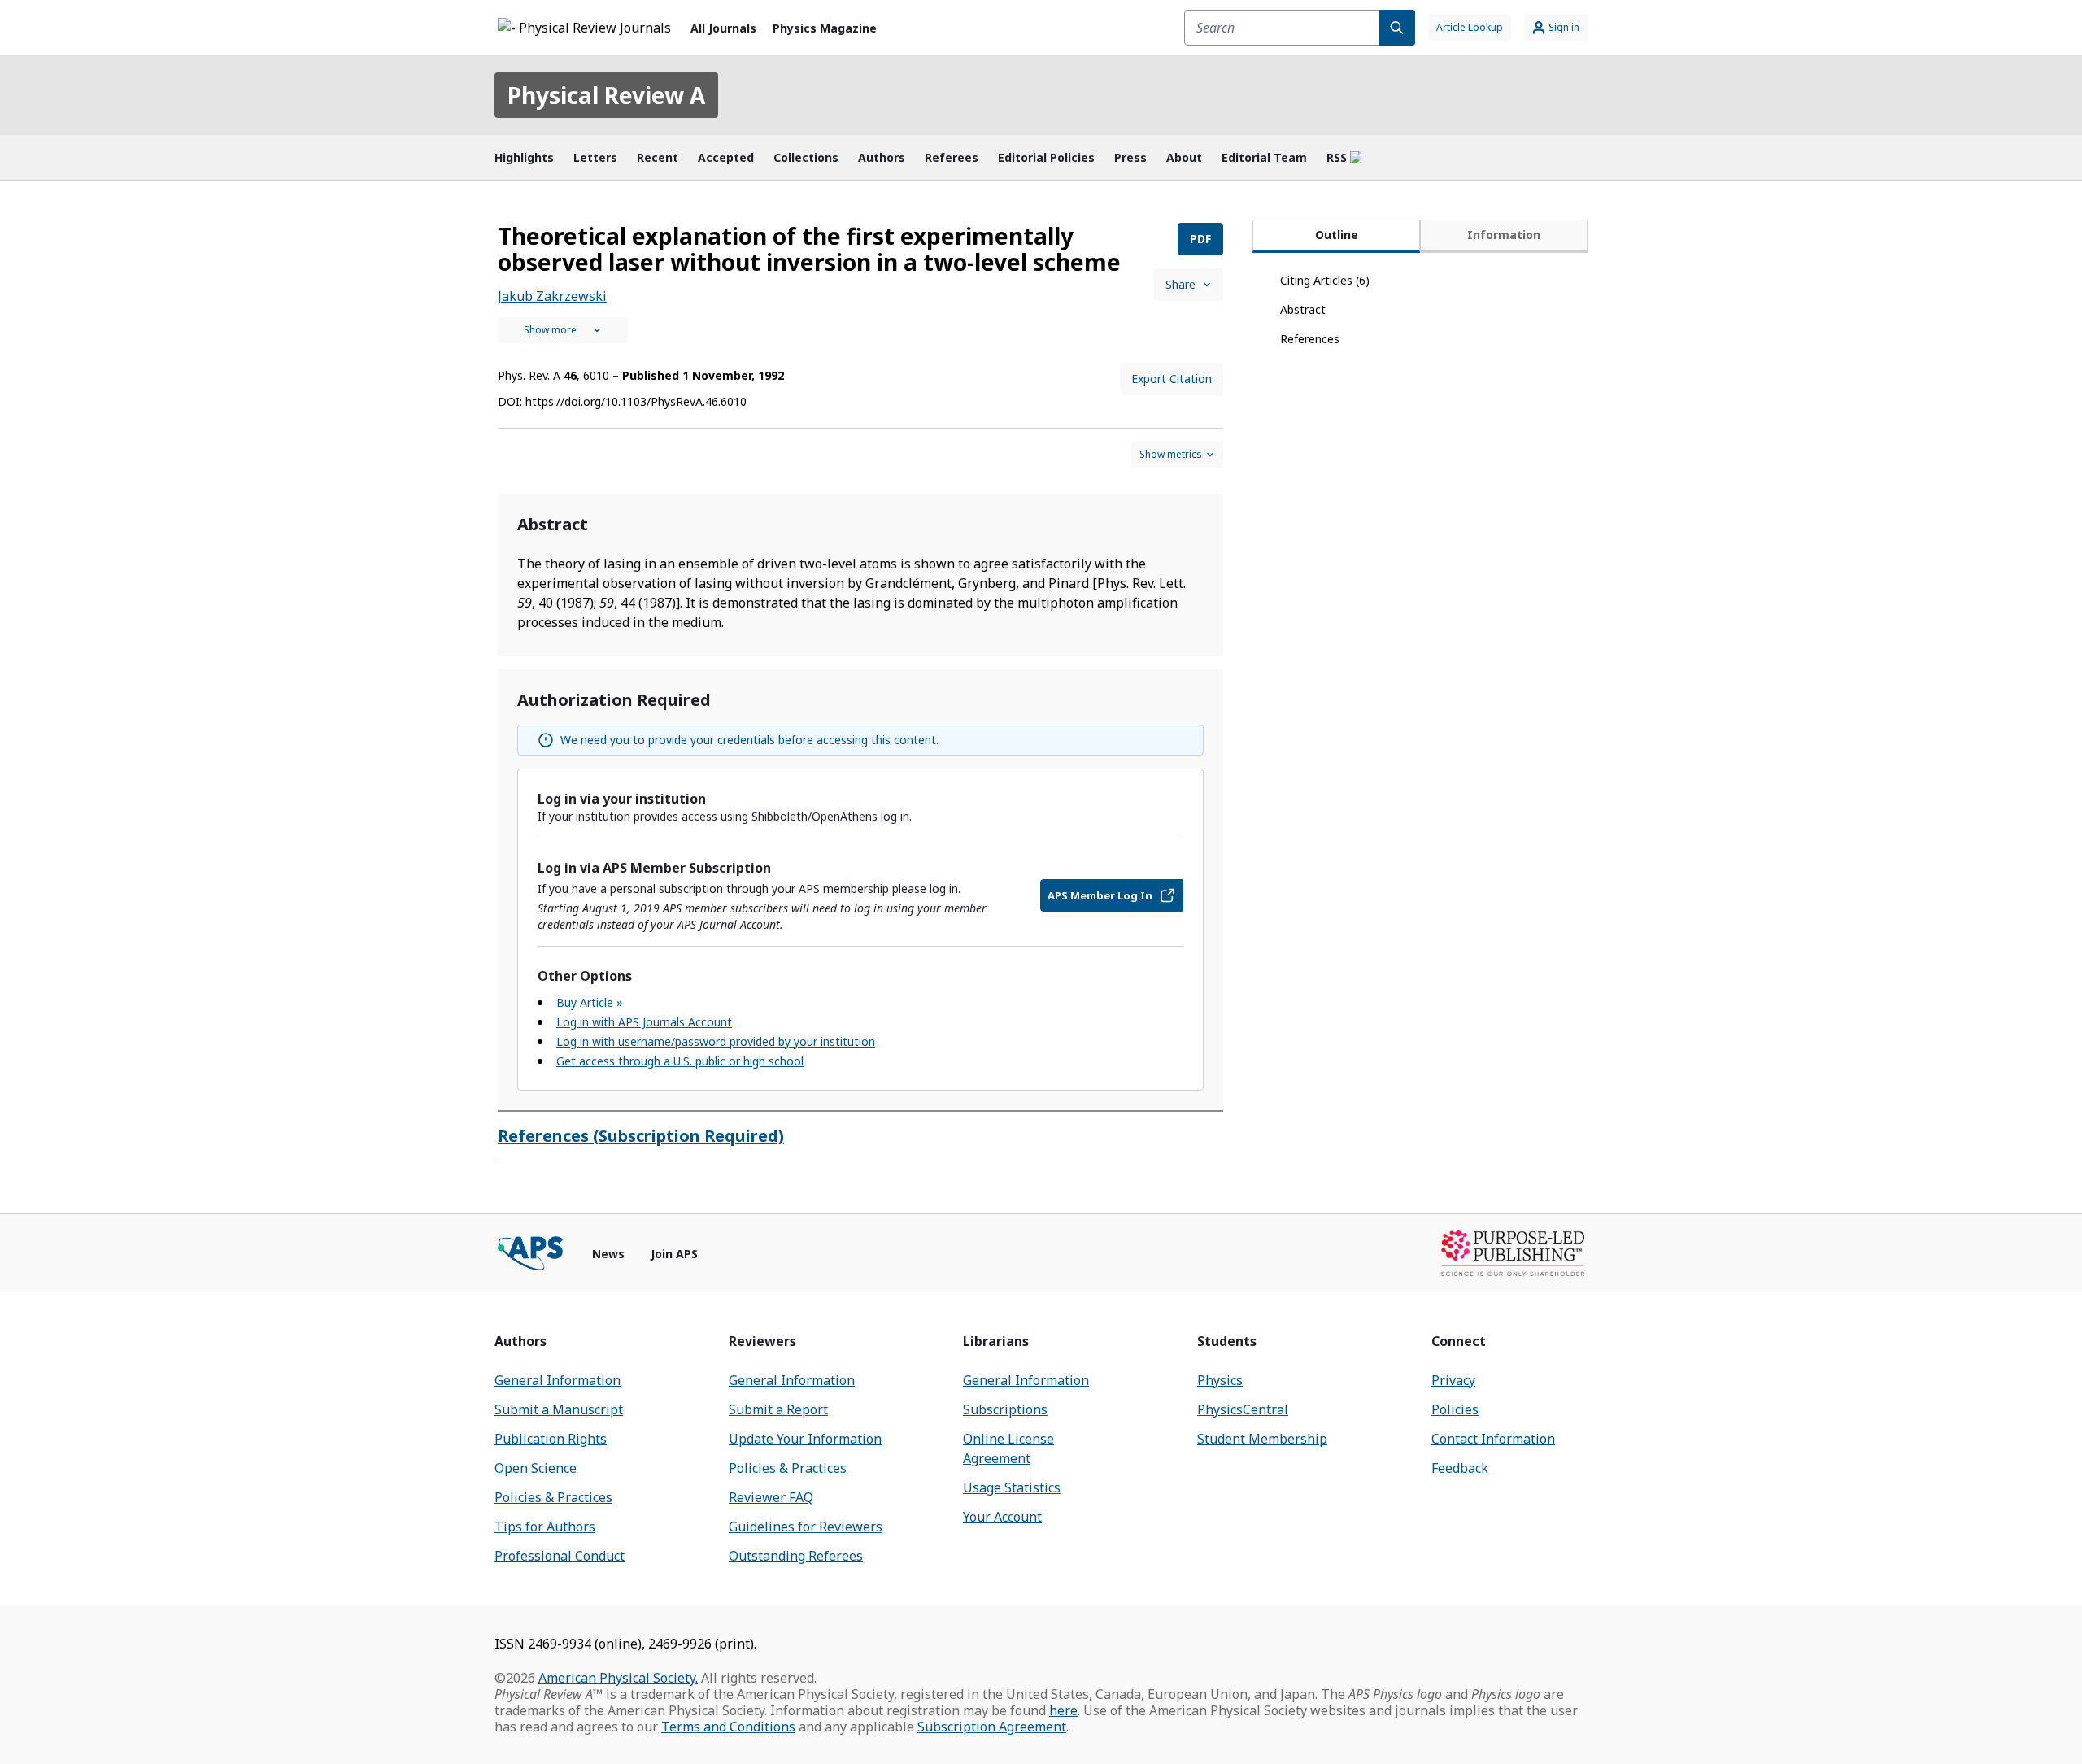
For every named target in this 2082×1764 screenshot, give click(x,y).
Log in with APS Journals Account (644, 1022)
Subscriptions (1005, 1409)
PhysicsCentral (1243, 1409)
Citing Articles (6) (1325, 280)
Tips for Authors (545, 1527)
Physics (1220, 1380)
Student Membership (1262, 1439)
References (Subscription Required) (641, 1136)
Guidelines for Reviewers (806, 1527)
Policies (1455, 1409)
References (1310, 339)
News (608, 1254)
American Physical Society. (618, 1678)
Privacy (1453, 1380)
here (1063, 1710)
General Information (558, 1380)
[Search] (1397, 28)
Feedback (1460, 1468)
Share (1180, 284)
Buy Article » (590, 1002)
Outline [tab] (1337, 235)
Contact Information (1493, 1439)
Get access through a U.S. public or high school (680, 1061)
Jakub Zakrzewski (552, 296)
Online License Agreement (1008, 1448)
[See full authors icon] (563, 330)
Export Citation (1172, 379)
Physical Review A (606, 95)
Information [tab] (1504, 235)
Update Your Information (805, 1439)
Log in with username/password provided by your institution (716, 1041)
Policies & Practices (553, 1497)
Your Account (1002, 1517)
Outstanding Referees (796, 1556)
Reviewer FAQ (771, 1497)
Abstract (1303, 309)
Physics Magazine (825, 28)
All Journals (723, 28)
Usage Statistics (1012, 1487)
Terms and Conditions (728, 1727)
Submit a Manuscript (559, 1409)
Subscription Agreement (992, 1727)
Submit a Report (778, 1409)
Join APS (674, 1254)
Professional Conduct (560, 1556)
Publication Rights (551, 1439)
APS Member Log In (1100, 895)
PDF (1200, 239)
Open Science (536, 1468)
